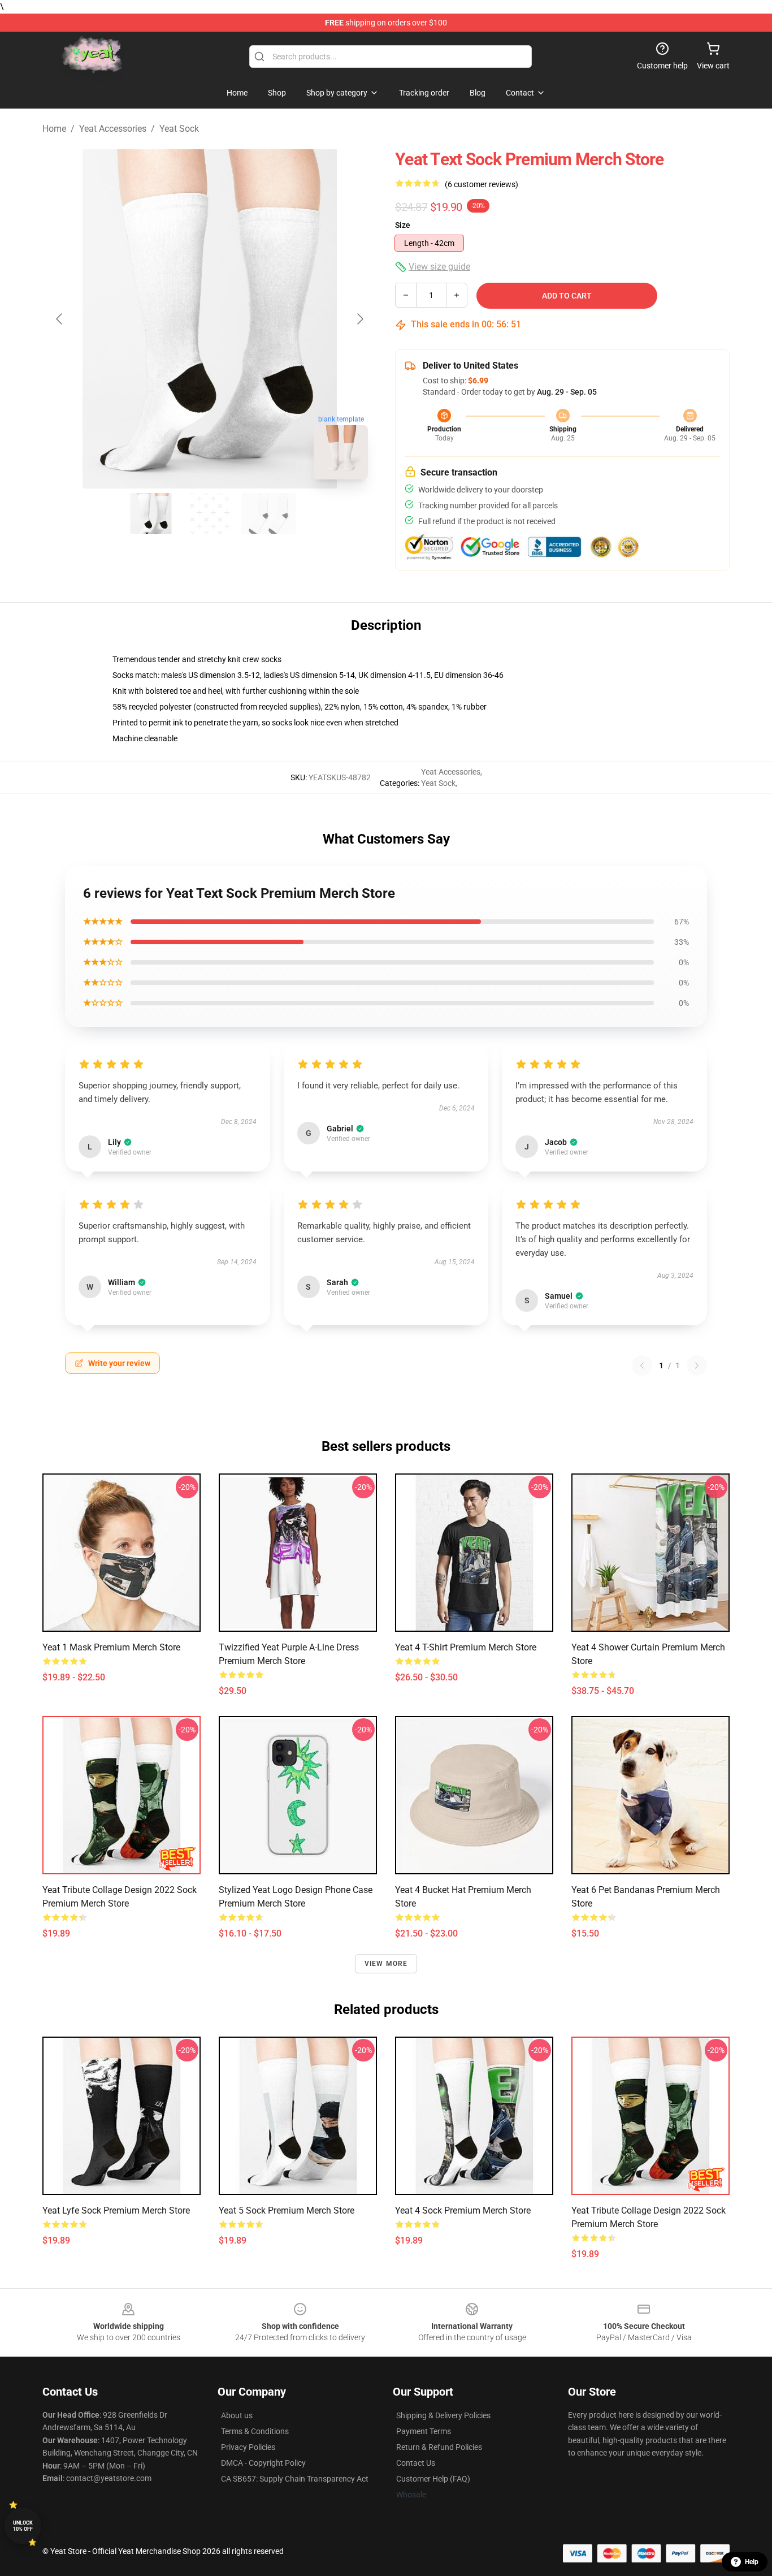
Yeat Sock (179, 129)
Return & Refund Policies (439, 2447)
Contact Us (416, 2463)
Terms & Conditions (255, 2431)
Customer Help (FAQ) (433, 2479)
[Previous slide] (60, 319)
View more (386, 1964)
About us (237, 2415)
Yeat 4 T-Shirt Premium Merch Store (466, 1647)
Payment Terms (424, 2431)
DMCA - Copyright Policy (263, 2463)
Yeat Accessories (113, 129)
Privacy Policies (248, 2447)
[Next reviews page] (697, 1365)
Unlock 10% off (23, 2526)
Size (403, 225)
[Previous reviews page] (642, 1365)
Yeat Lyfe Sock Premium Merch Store (116, 2210)
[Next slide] (359, 319)
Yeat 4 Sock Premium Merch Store (463, 2210)
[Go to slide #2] (210, 513)
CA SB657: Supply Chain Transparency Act (295, 2479)
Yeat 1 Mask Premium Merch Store (111, 1647)
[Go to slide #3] (268, 513)
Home (54, 129)
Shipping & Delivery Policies (443, 2415)
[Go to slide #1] (151, 513)
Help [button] (752, 2562)
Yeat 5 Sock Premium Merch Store (287, 2210)
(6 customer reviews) (482, 184)
